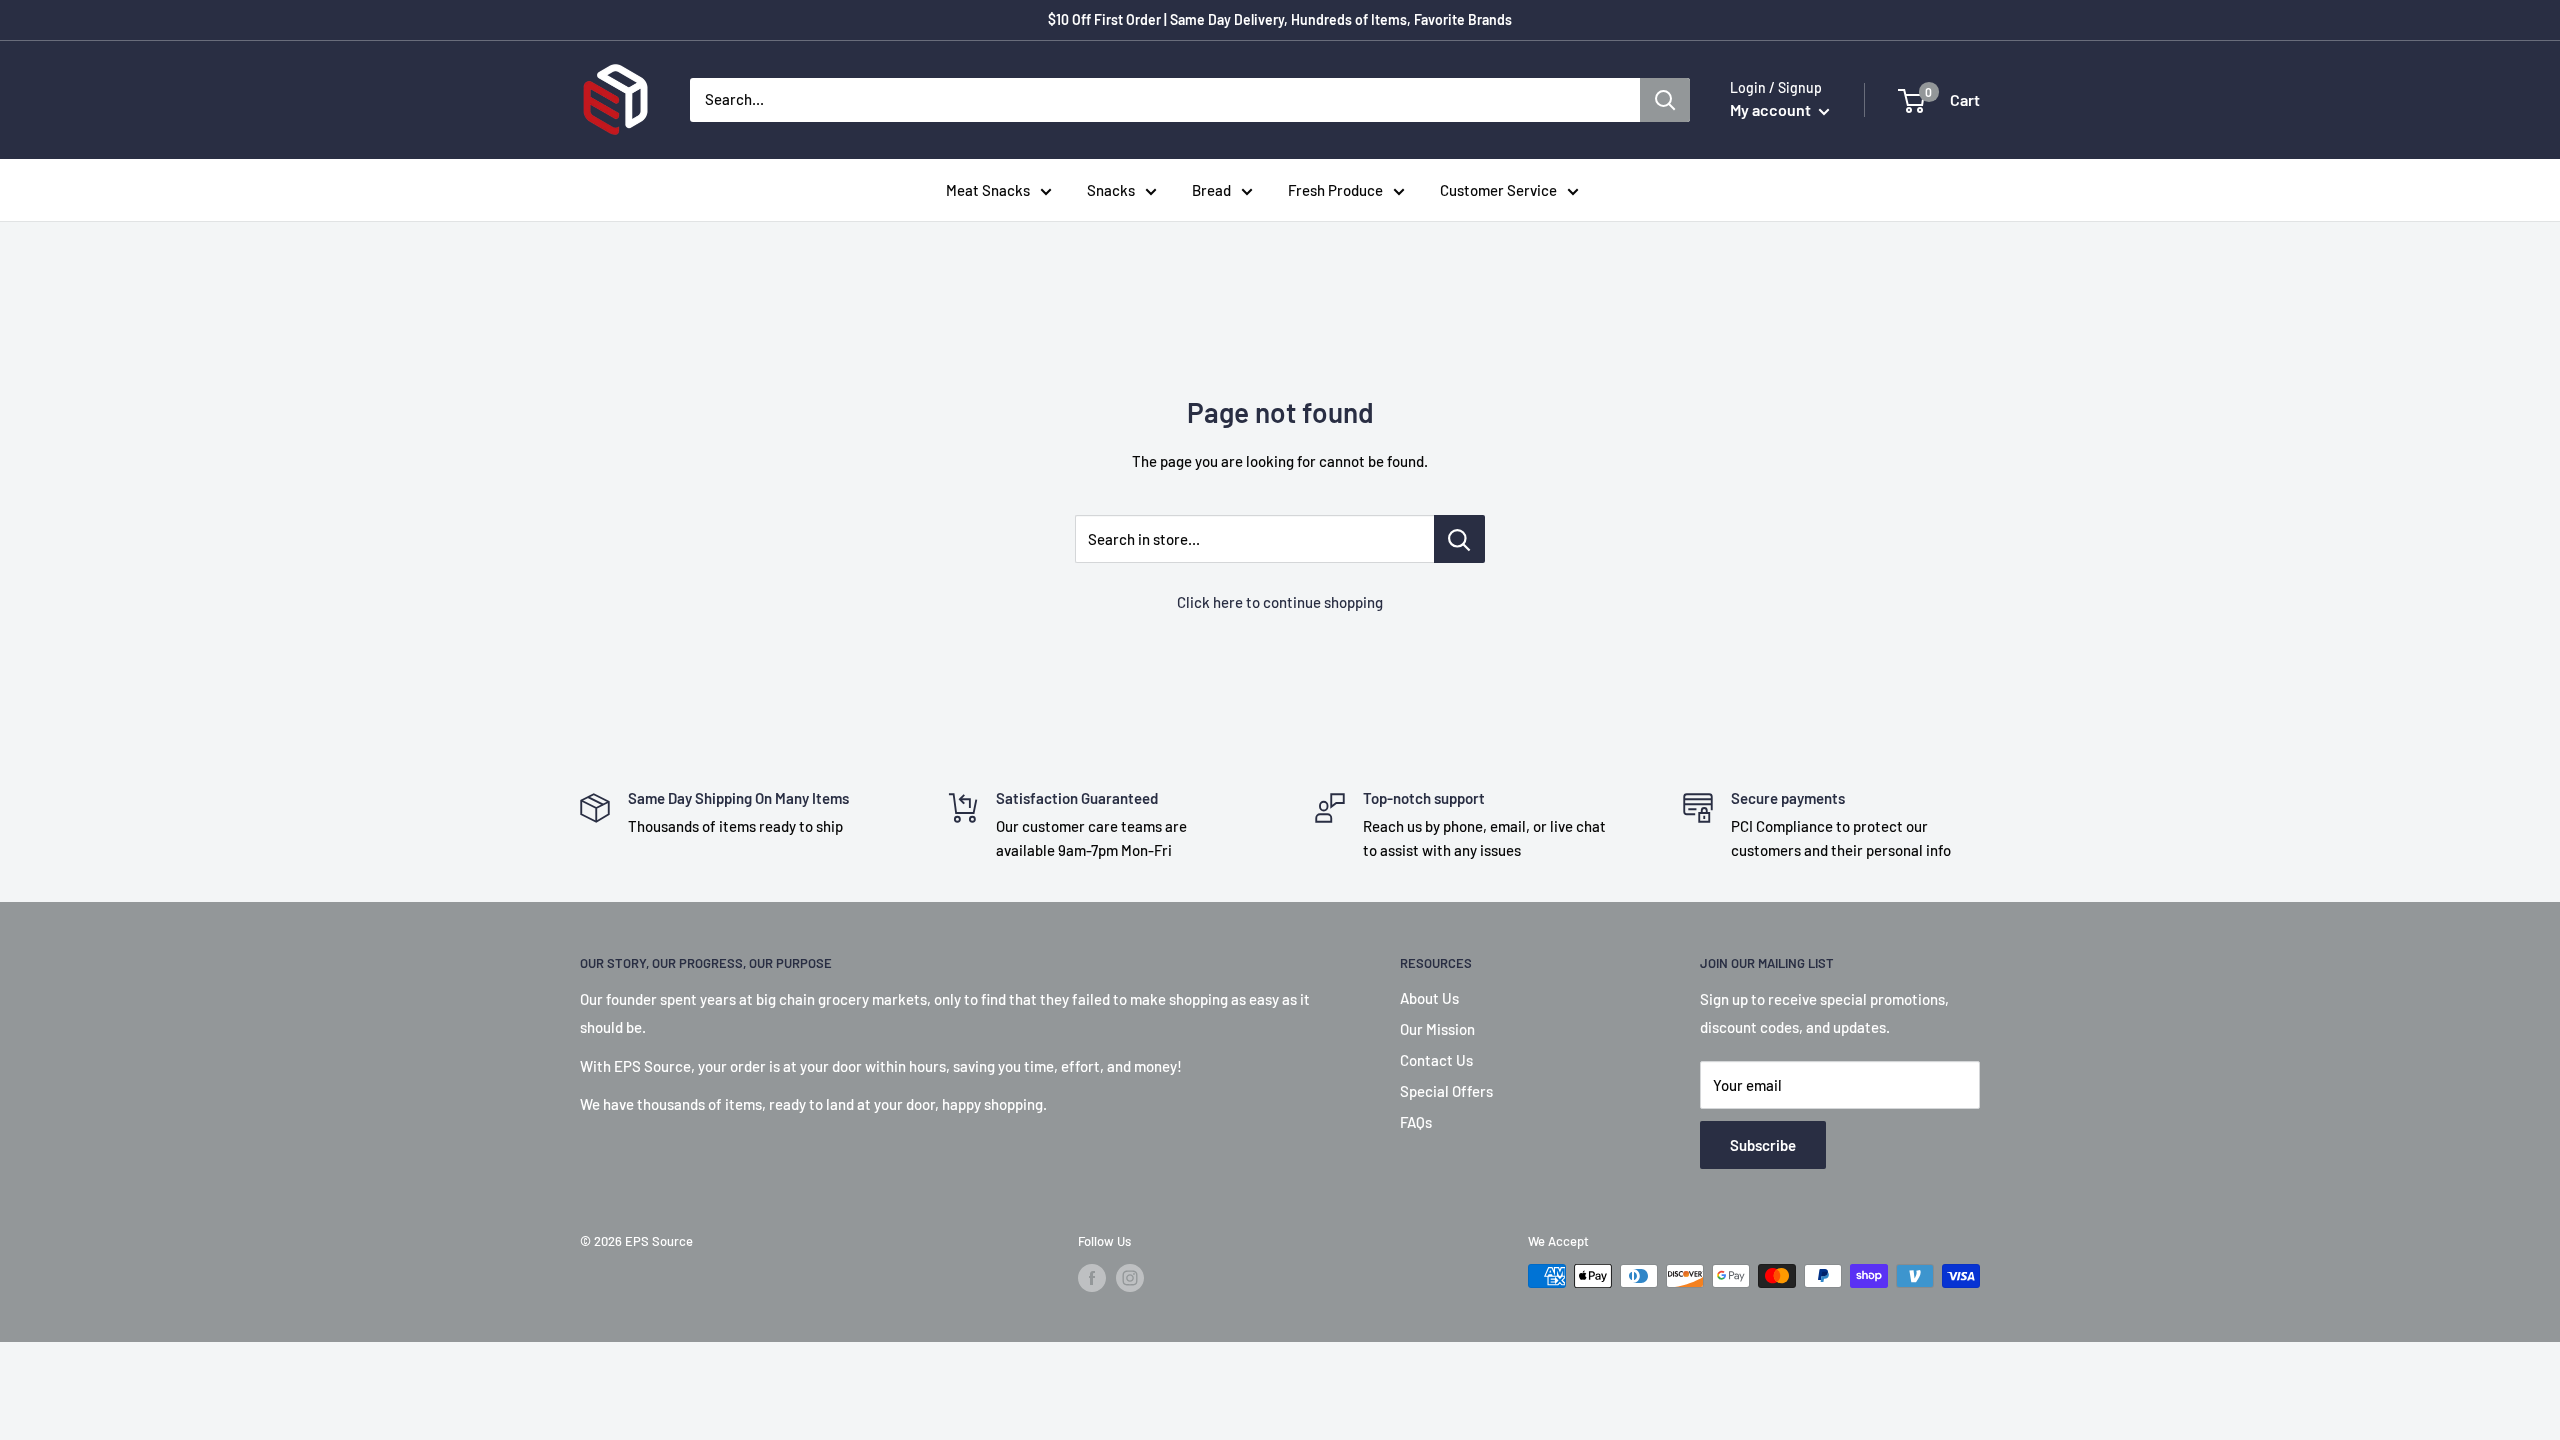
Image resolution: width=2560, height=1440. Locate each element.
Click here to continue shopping (1280, 602)
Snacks (1111, 190)
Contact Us (1436, 1060)
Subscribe (1763, 1145)
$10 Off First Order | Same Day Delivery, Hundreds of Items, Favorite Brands (1280, 19)
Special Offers (1446, 1091)
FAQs (1416, 1122)
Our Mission (1437, 1029)
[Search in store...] (1459, 539)
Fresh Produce (1335, 190)
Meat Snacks (988, 190)
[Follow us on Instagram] (1130, 1278)
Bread (1211, 190)
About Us (1429, 998)
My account (1772, 109)
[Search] (1665, 100)
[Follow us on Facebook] (1092, 1278)
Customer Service (1498, 190)
